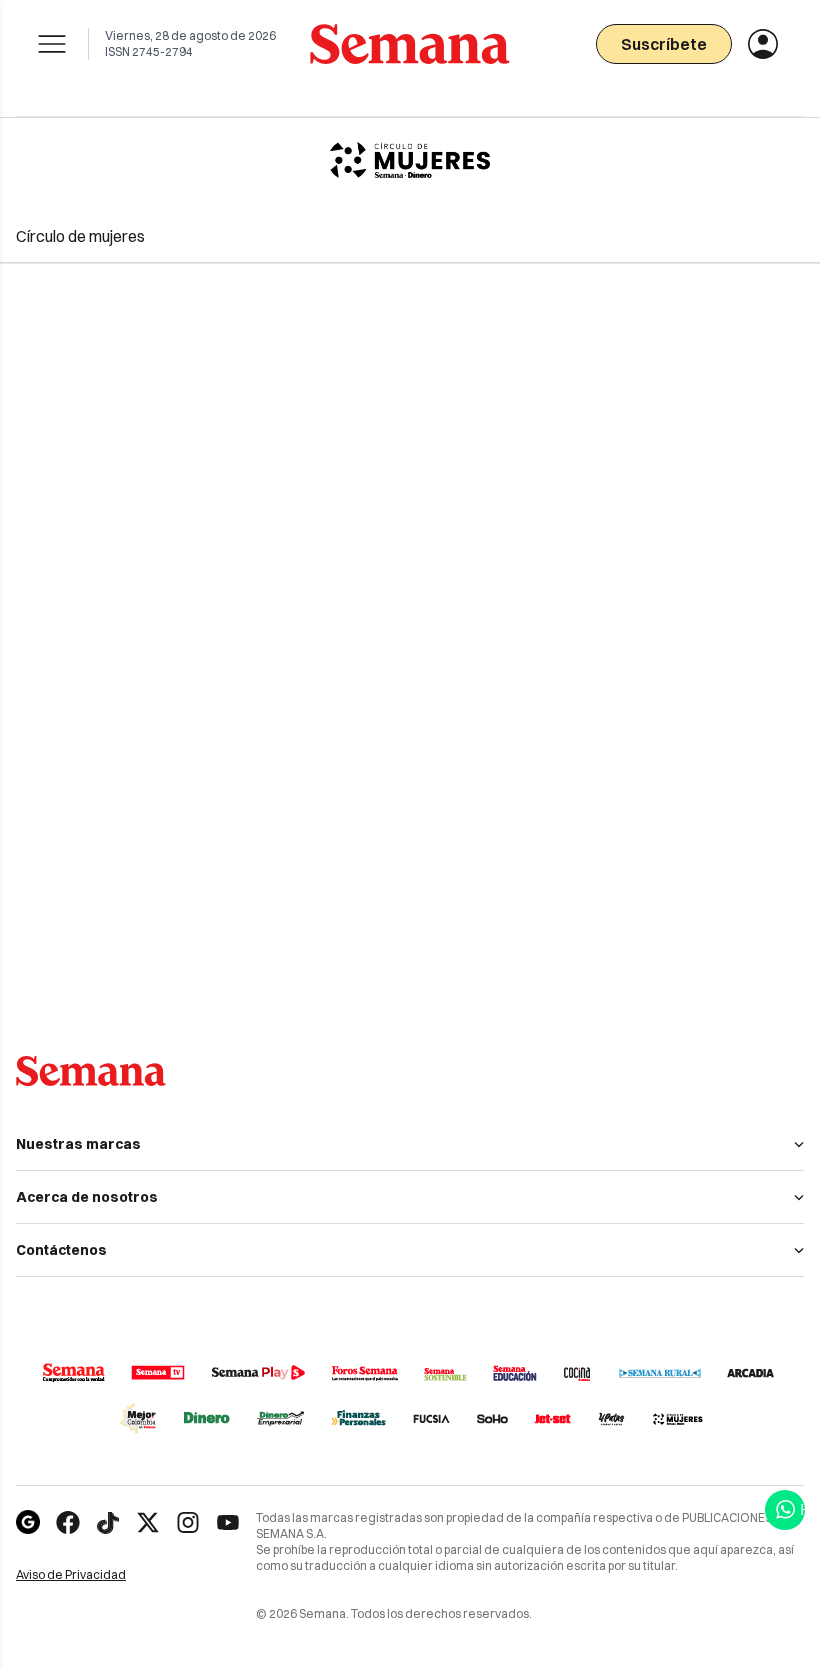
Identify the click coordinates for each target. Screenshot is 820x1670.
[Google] (28, 1522)
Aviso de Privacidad (93, 1575)
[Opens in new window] (68, 1522)
